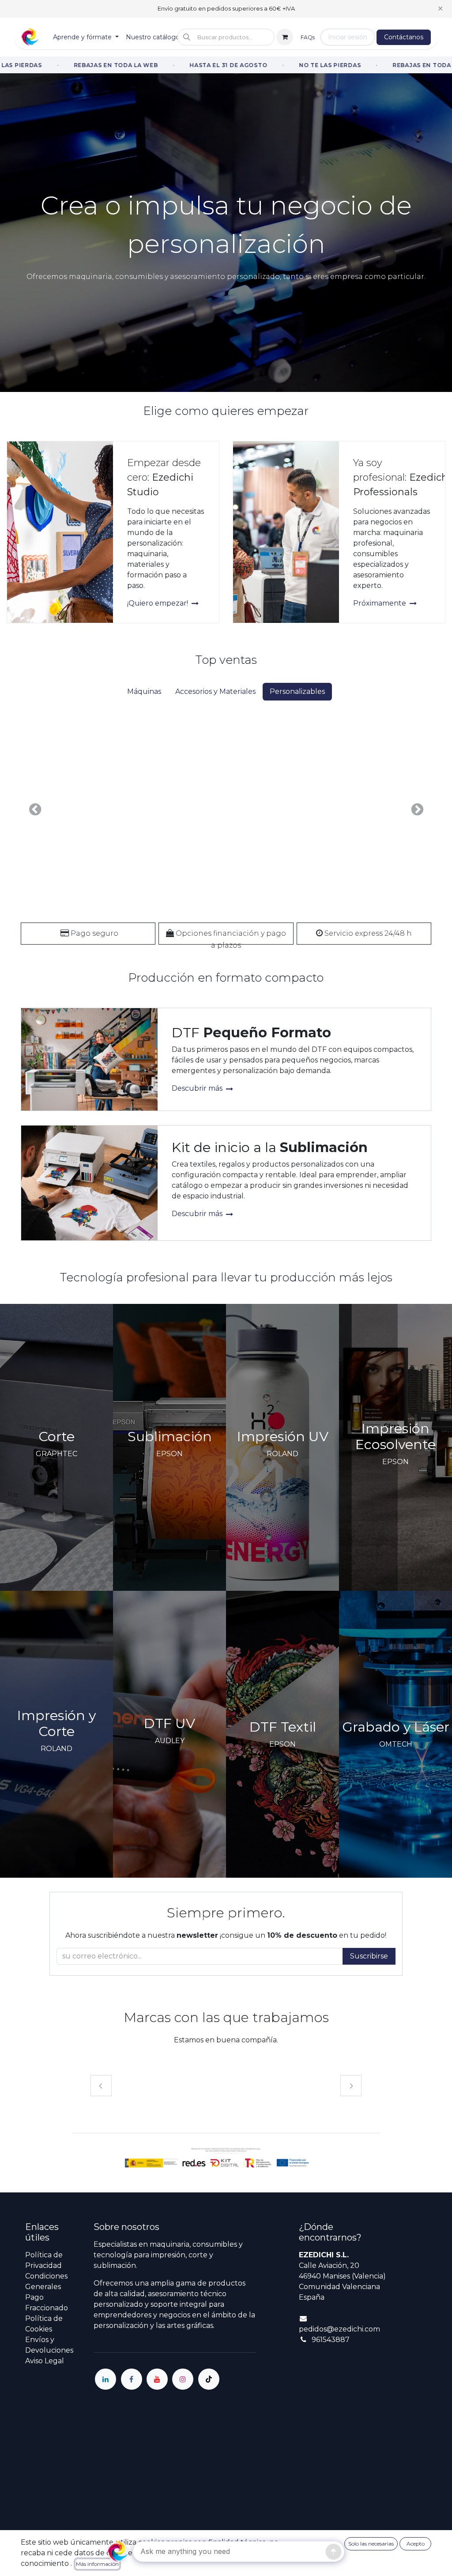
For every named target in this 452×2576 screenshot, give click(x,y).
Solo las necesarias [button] (371, 2544)
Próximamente (380, 603)
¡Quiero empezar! (158, 603)
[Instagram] (183, 2379)
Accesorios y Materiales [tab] (215, 691)
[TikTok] (209, 2379)
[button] (226, 37)
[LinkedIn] (105, 2379)
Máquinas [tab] (144, 691)
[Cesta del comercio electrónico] (285, 37)
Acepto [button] (416, 2544)
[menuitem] (86, 37)
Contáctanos (404, 37)
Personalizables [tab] (297, 691)
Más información (97, 2564)
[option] (226, 810)
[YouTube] (157, 2379)
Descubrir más (198, 1088)
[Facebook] (132, 2379)
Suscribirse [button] (369, 1956)
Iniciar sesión (348, 37)
